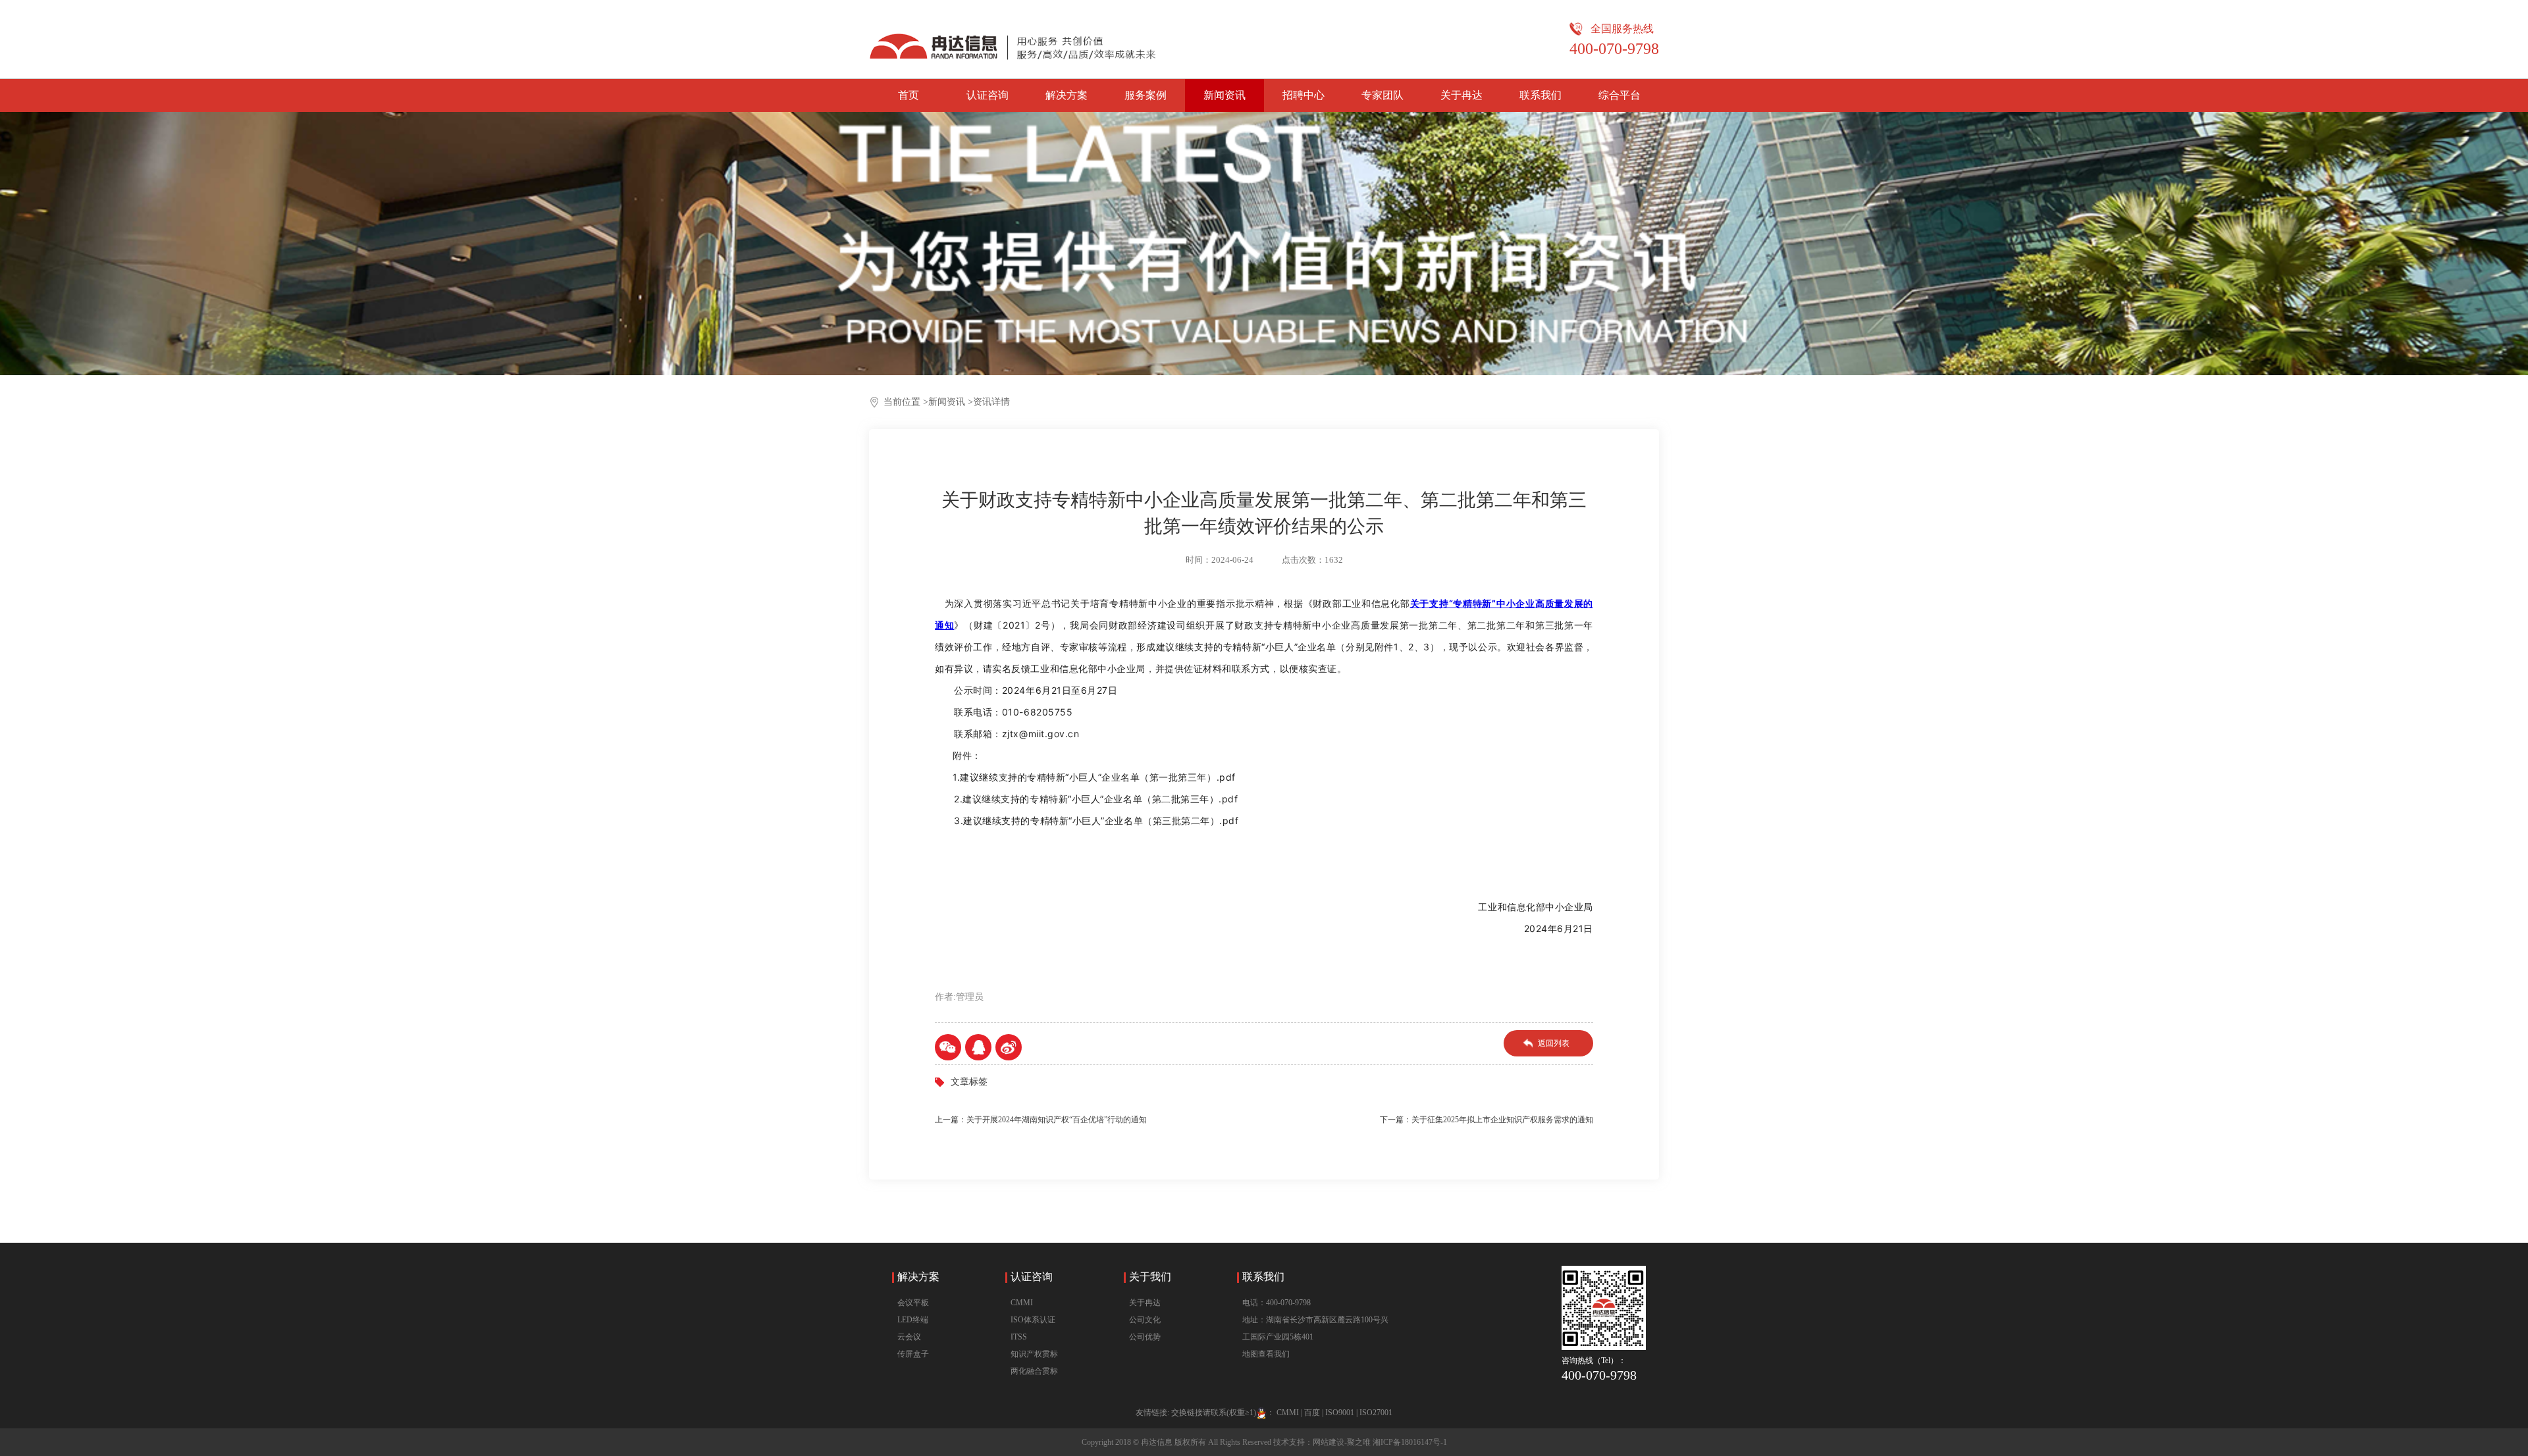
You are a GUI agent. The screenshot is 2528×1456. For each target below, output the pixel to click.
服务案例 (1145, 95)
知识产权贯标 (1034, 1354)
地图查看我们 (1266, 1354)
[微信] (948, 1047)
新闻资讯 (1224, 95)
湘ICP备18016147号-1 (1410, 1442)
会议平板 (913, 1303)
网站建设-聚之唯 (1342, 1442)
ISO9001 (1340, 1413)
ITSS (1019, 1337)
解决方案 (1066, 95)
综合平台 (1619, 95)
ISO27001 (1376, 1413)
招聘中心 (1303, 95)
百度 (1312, 1413)
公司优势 (1145, 1337)
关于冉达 (1461, 95)
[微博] (1009, 1047)
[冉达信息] (1013, 39)
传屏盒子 (913, 1354)
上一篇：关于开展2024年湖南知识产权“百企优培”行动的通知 (1041, 1120)
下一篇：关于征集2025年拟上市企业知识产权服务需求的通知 (1487, 1120)
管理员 (970, 997)
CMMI (1022, 1303)
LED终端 (913, 1320)
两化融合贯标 (1034, 1371)
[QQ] (978, 1047)
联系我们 (1540, 95)
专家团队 (1382, 95)
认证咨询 (987, 95)
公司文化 (1145, 1320)
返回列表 (1554, 1043)
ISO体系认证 (1033, 1320)
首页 (908, 95)
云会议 (909, 1337)
